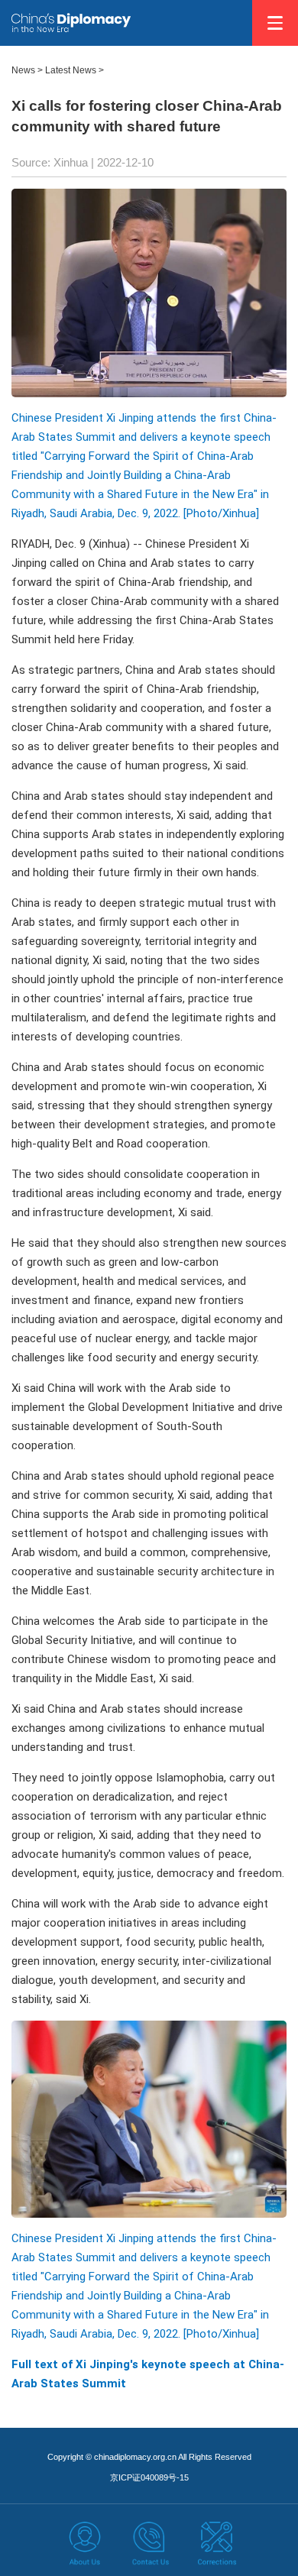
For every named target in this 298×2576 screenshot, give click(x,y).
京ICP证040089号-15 (149, 2477)
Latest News (71, 70)
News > (27, 70)
